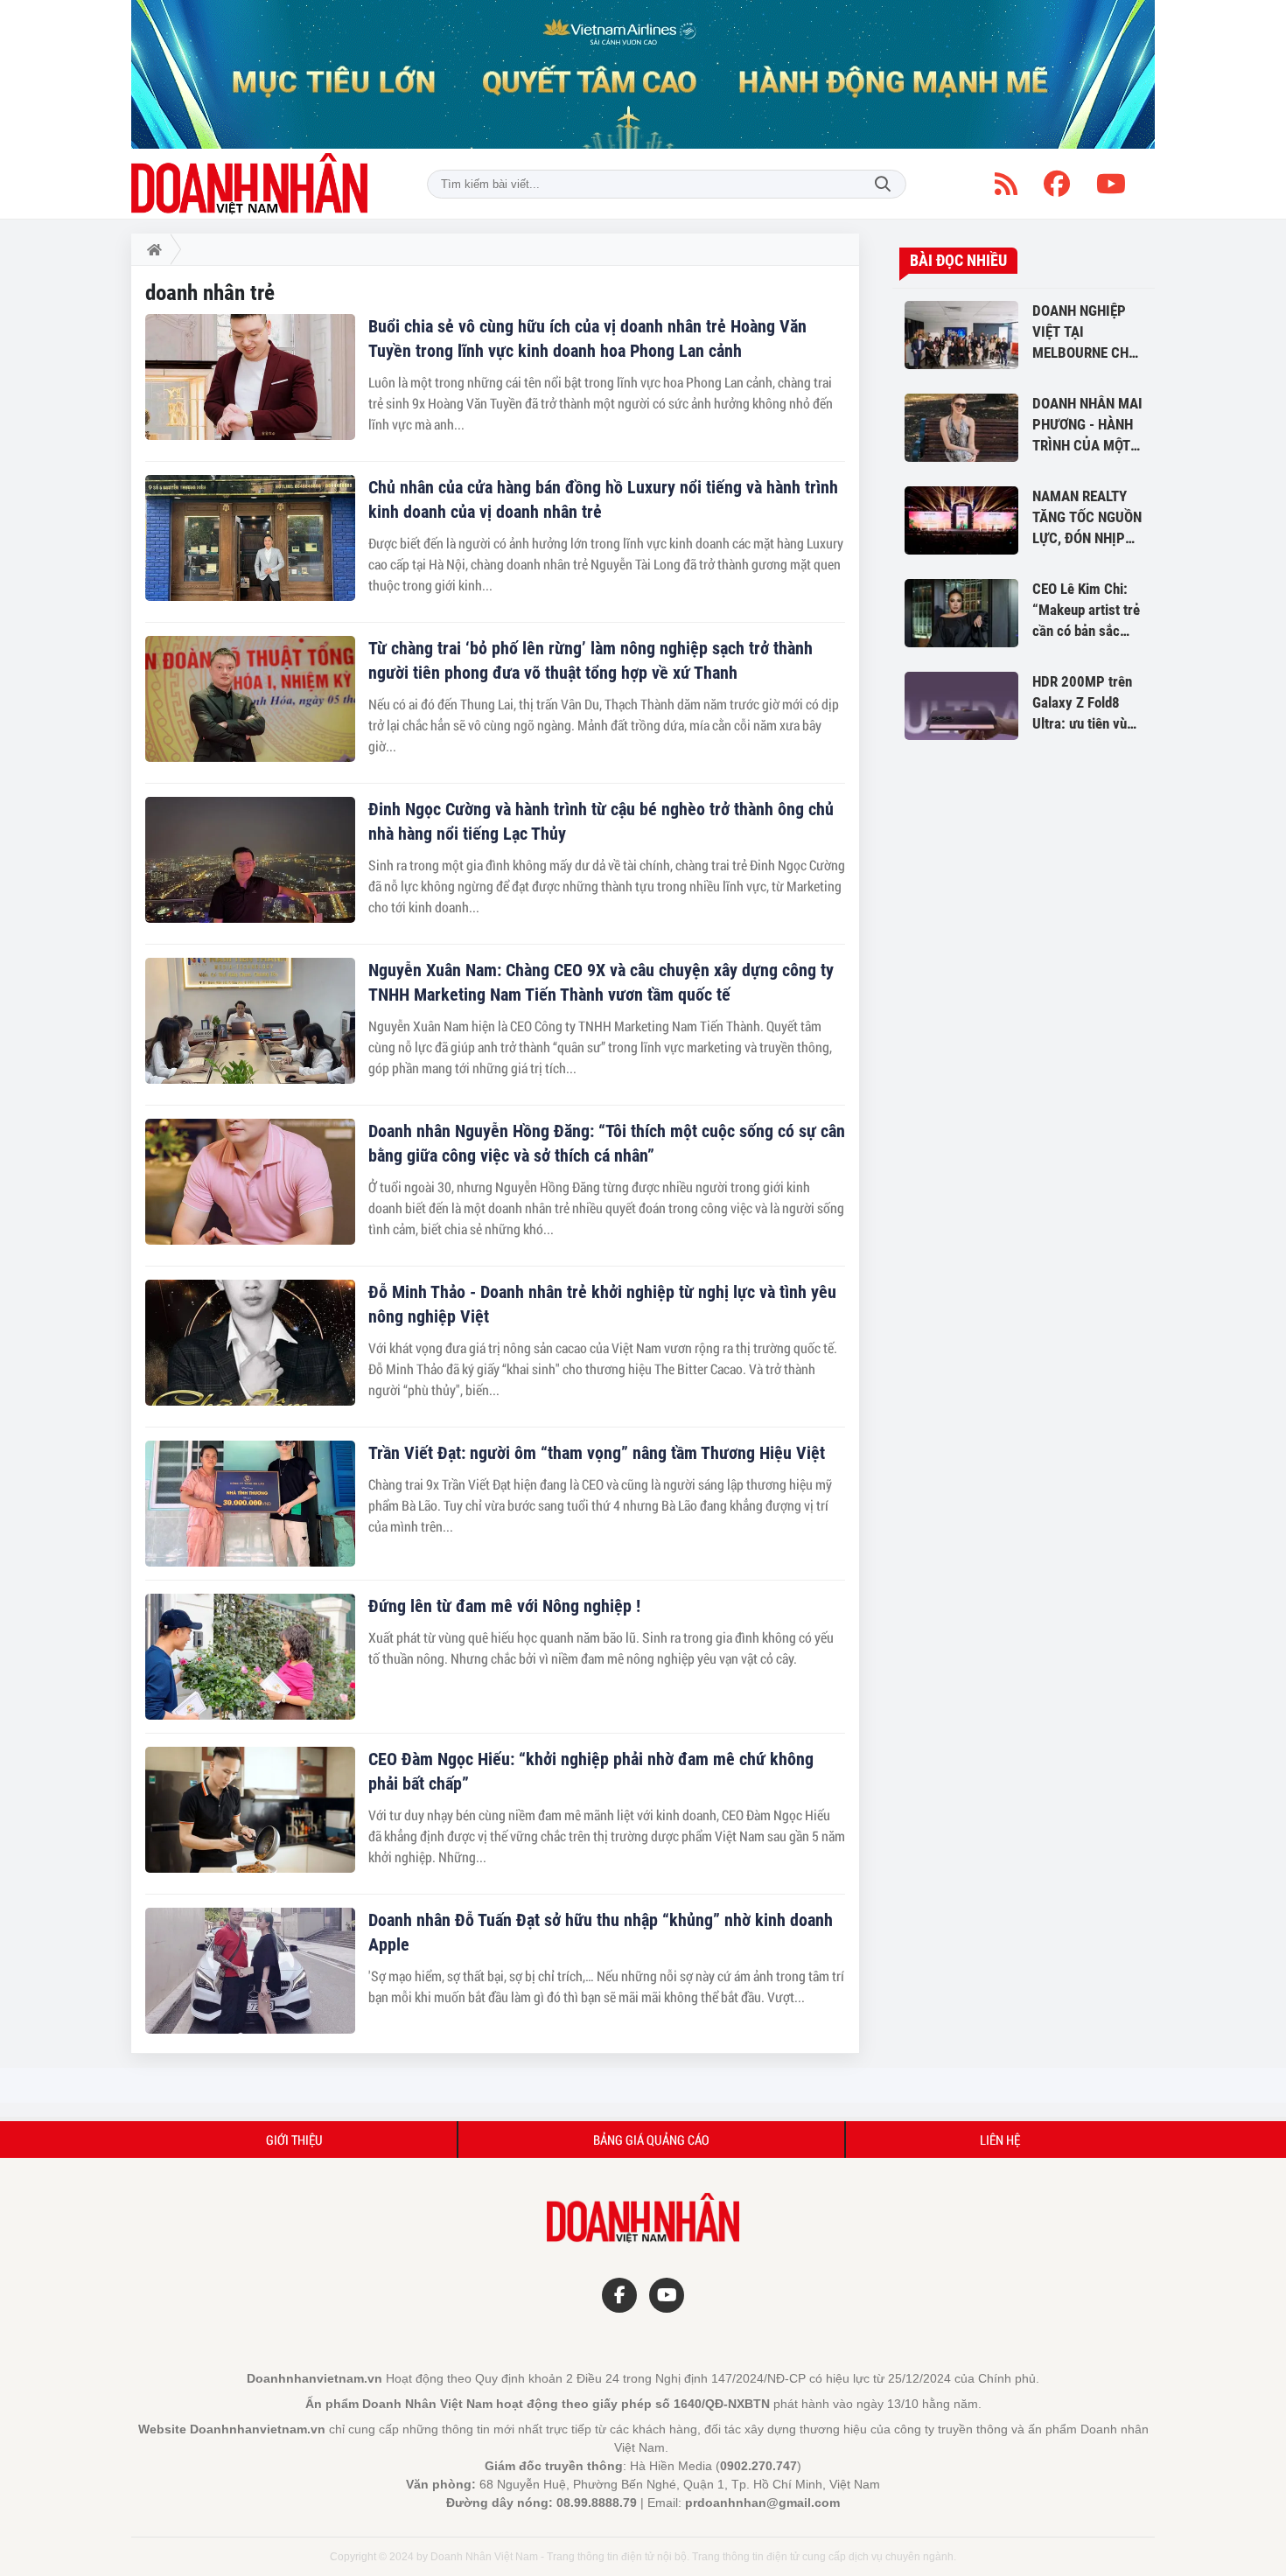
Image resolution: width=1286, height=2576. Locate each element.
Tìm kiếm (883, 184)
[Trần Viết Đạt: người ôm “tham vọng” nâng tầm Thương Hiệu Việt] (250, 1504)
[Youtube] (1111, 184)
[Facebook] (1057, 184)
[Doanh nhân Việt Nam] (249, 184)
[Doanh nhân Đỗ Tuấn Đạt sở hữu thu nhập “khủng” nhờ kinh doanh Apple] (250, 1971)
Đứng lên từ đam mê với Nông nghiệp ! (504, 1606)
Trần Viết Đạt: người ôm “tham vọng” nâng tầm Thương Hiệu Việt (597, 1453)
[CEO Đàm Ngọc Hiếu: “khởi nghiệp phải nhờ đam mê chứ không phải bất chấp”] (250, 1810)
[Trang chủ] (151, 249)
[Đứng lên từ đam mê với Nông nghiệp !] (250, 1657)
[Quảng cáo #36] (643, 74)
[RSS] (1006, 184)
